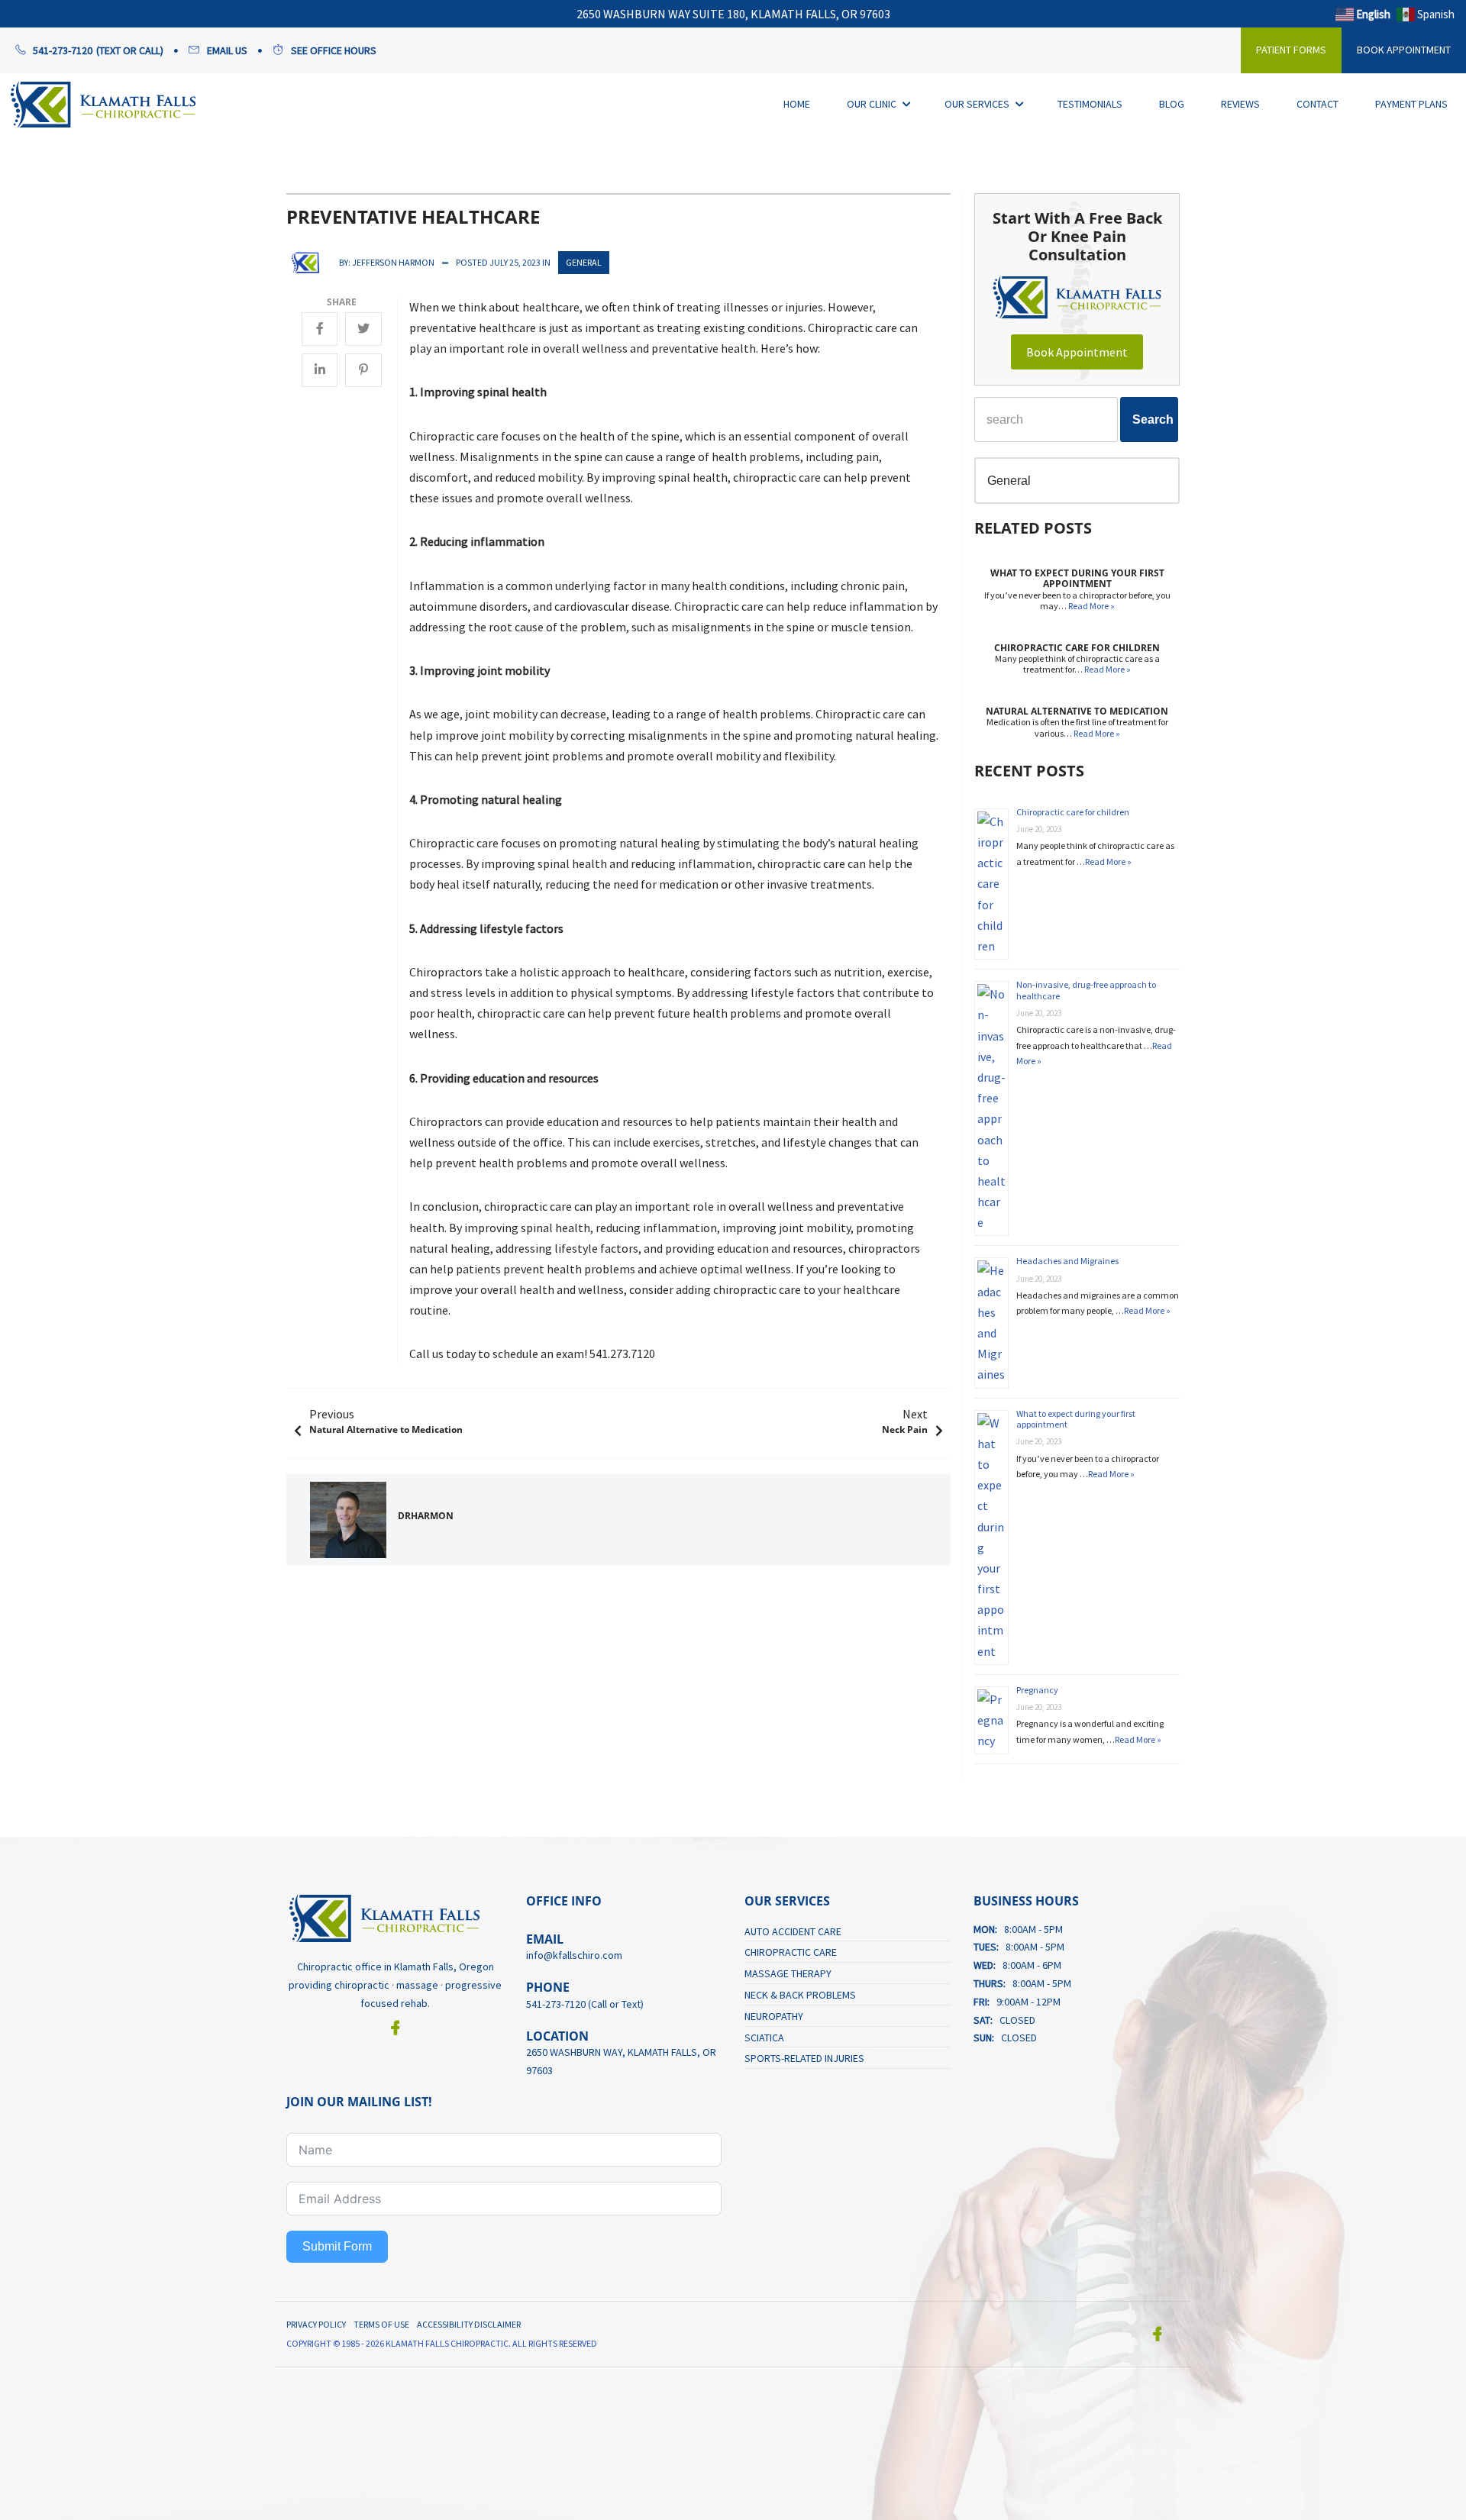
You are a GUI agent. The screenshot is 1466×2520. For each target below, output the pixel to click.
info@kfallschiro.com (574, 1955)
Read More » (1091, 606)
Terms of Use (381, 2324)
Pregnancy (1037, 1690)
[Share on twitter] (363, 328)
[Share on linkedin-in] (320, 369)
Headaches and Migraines (1067, 1261)
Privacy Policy (316, 2324)
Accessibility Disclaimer (469, 2324)
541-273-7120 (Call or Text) (585, 2004)
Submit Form (337, 2246)
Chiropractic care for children (1073, 812)
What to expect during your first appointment (1076, 1419)
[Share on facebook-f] (320, 328)
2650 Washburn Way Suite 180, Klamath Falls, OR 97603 (733, 14)
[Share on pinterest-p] (363, 369)
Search (1153, 419)
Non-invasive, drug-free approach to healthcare (1086, 990)
